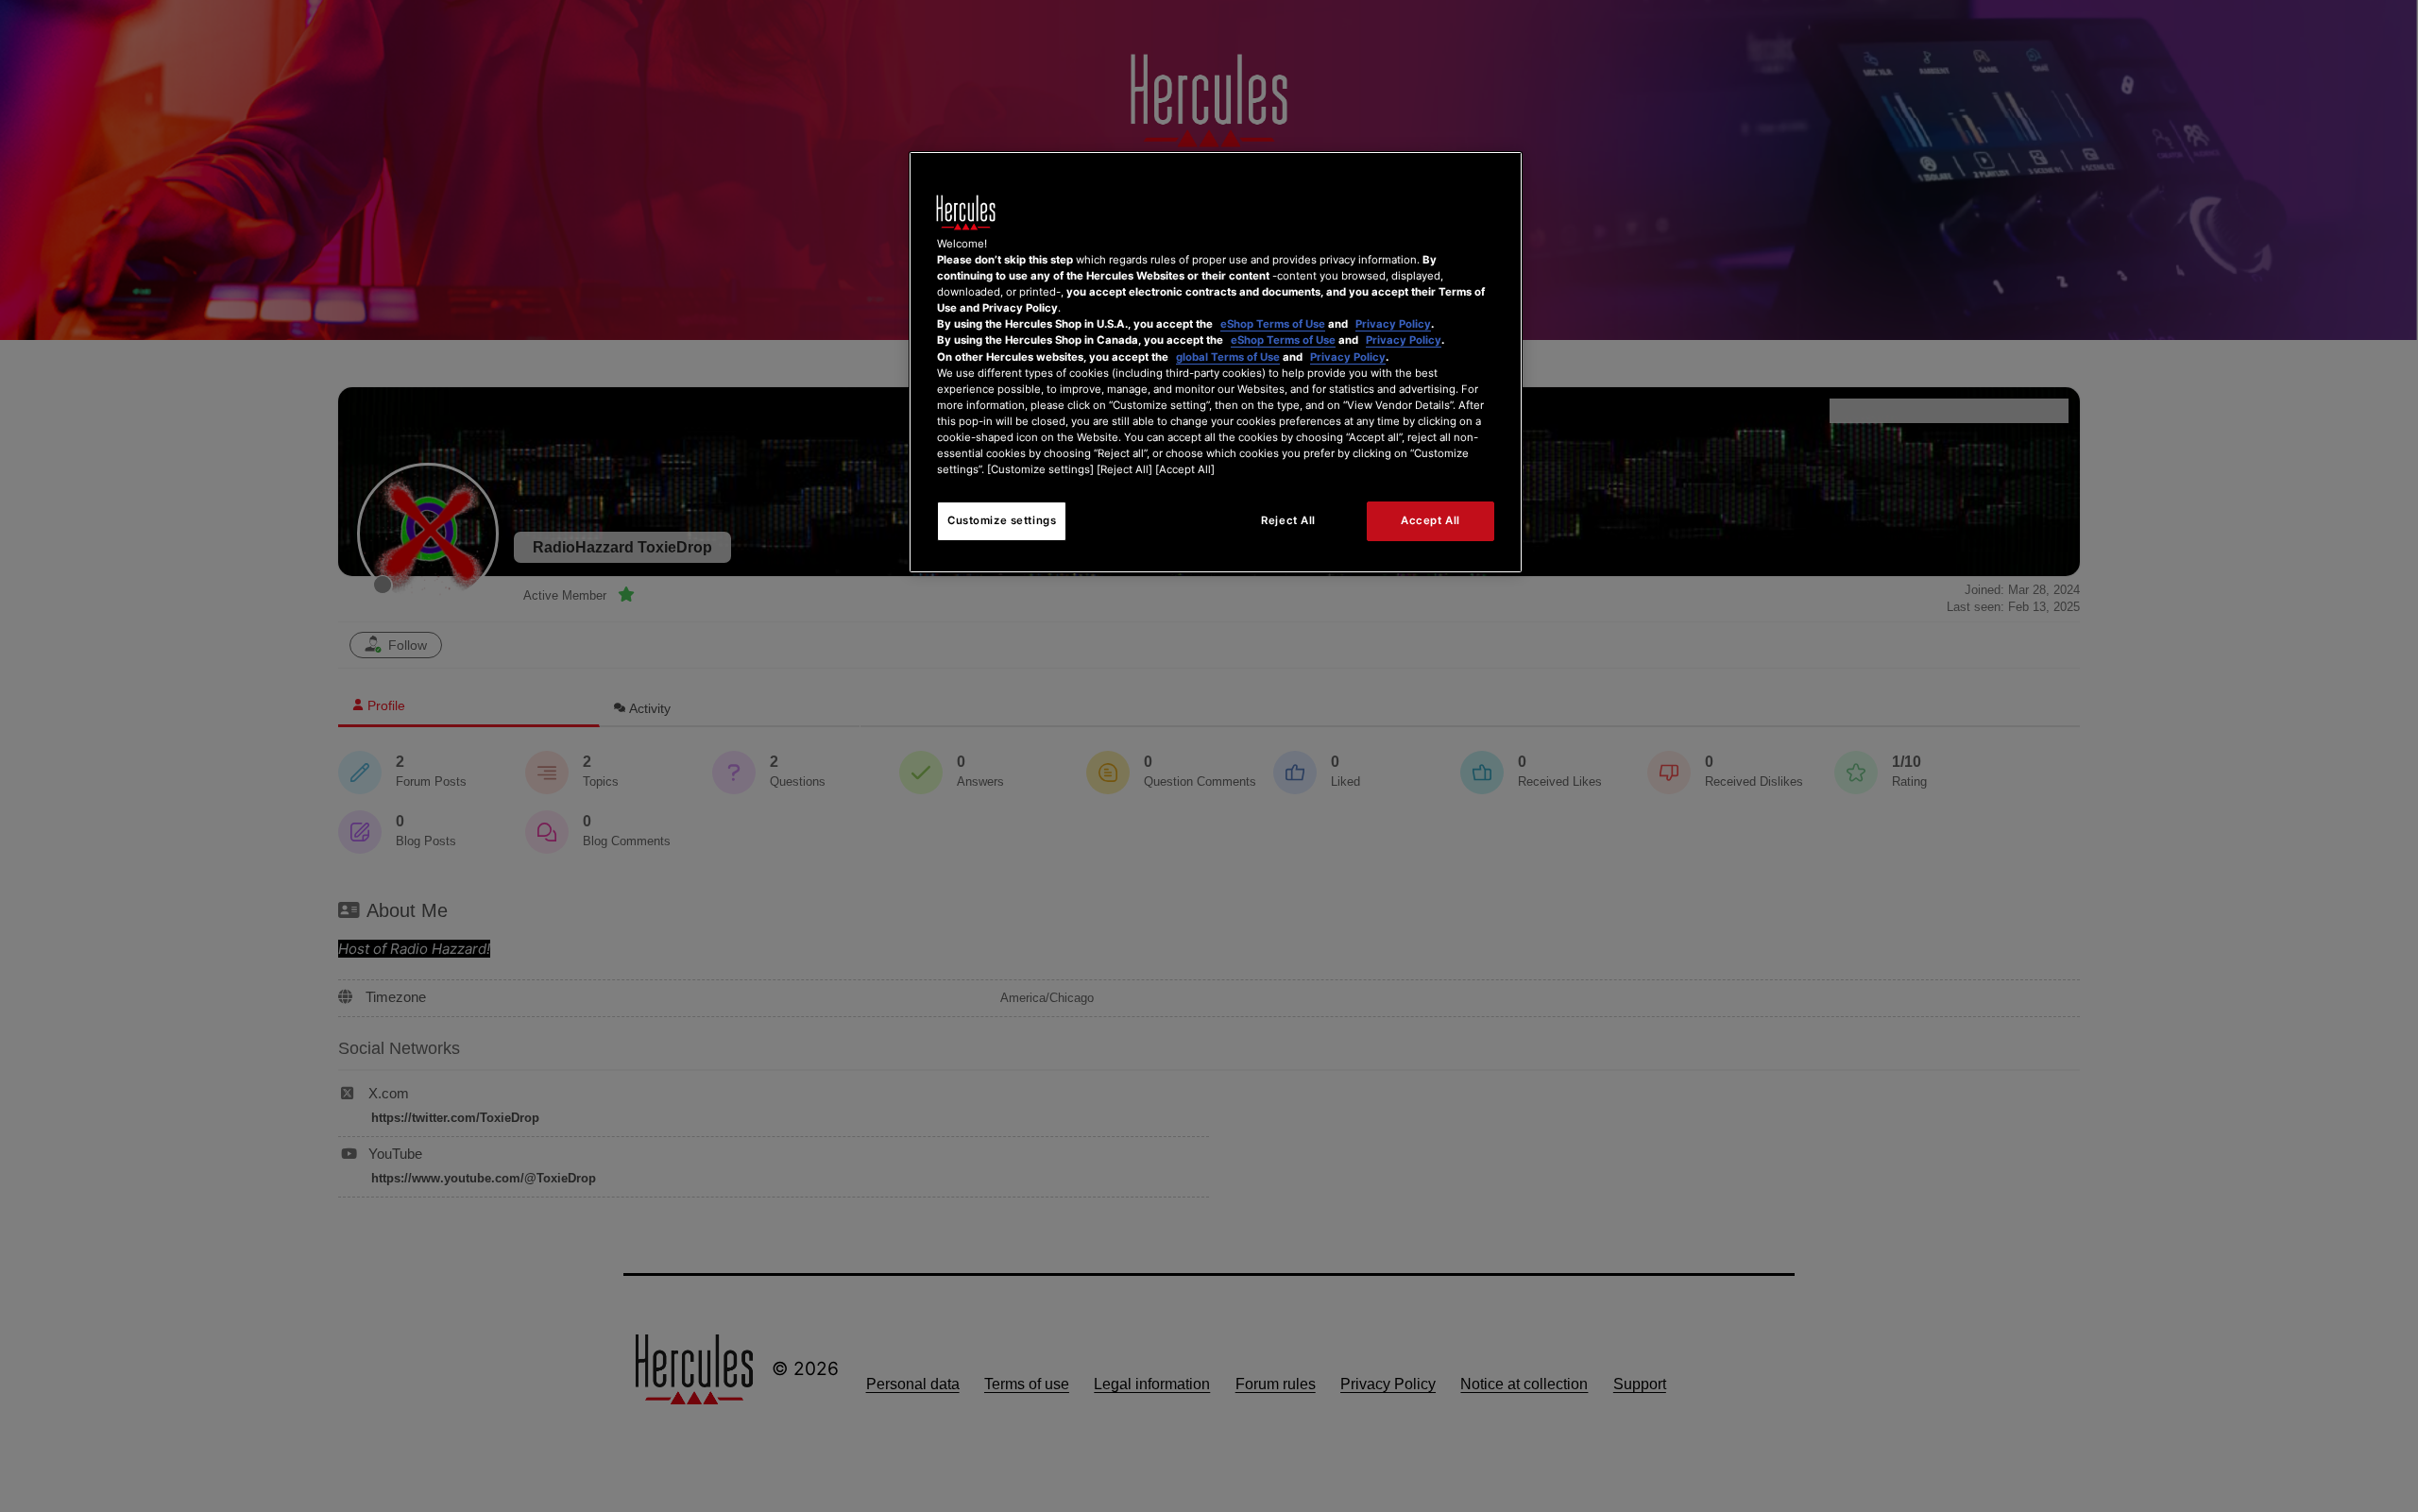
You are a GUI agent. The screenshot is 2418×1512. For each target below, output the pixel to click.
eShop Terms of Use (1273, 324)
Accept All (1430, 520)
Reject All (1288, 520)
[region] (1216, 362)
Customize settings (1002, 520)
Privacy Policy (1393, 324)
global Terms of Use (1228, 357)
